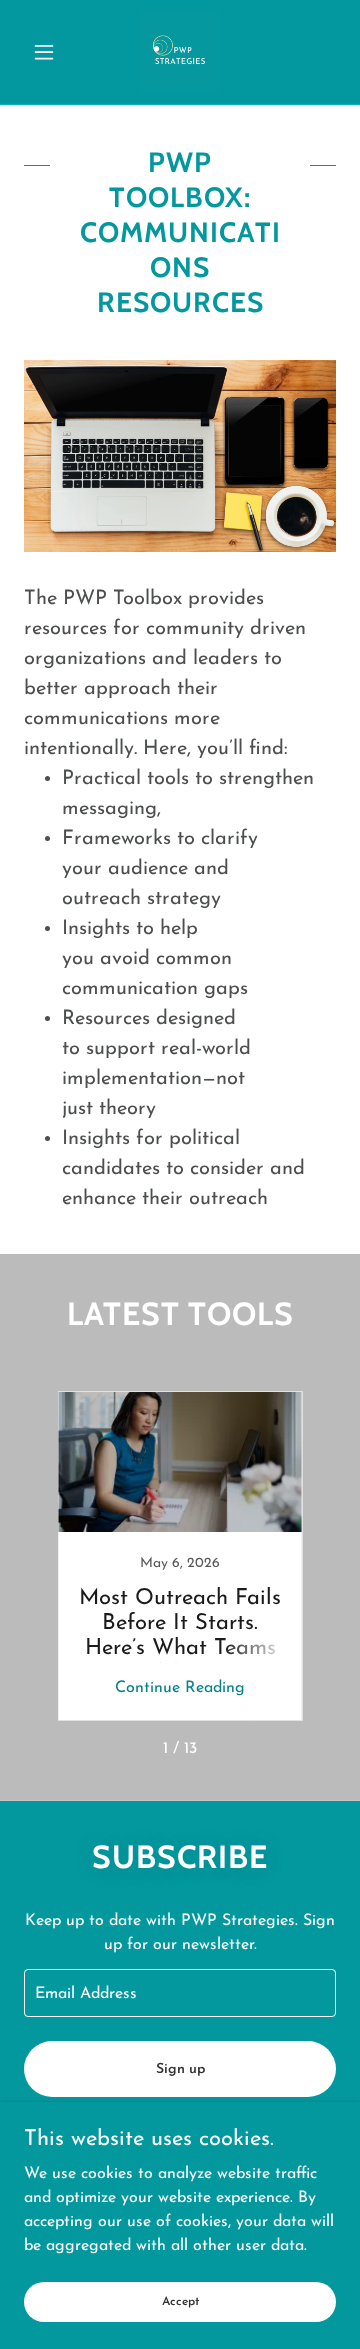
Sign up (180, 2069)
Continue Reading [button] (180, 1688)
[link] (180, 52)
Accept (180, 2301)
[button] (47, 52)
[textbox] (180, 1993)
